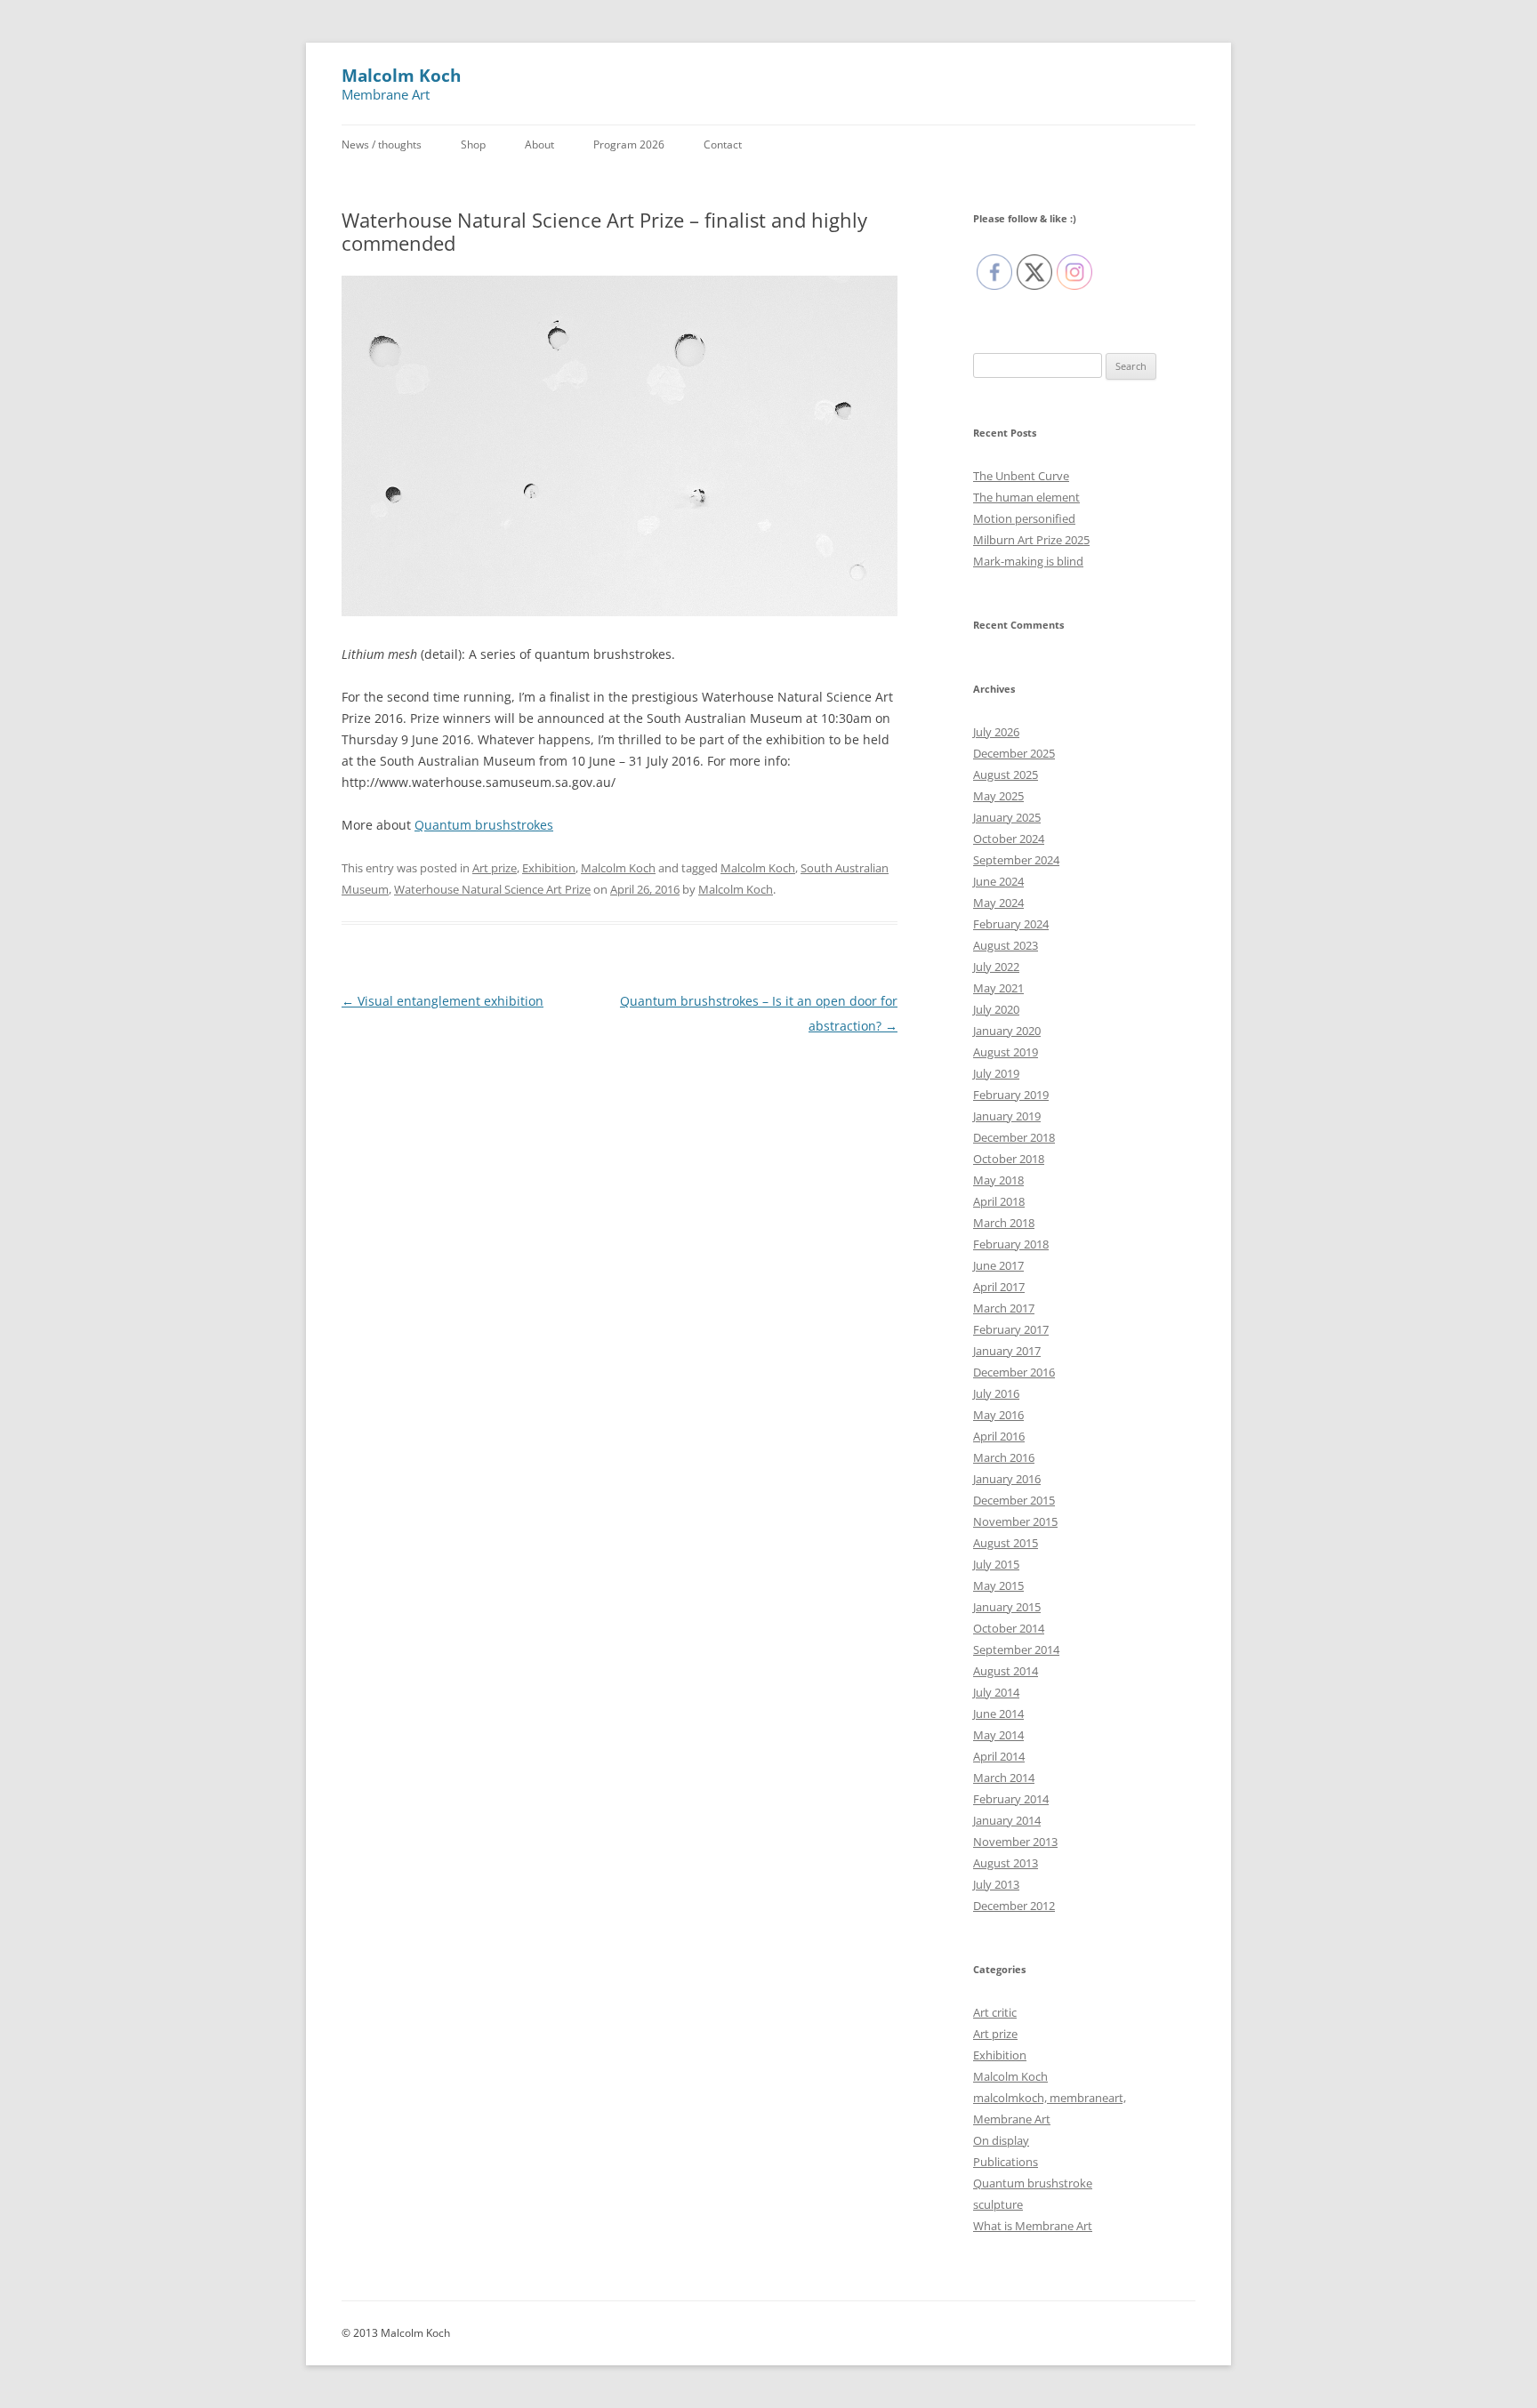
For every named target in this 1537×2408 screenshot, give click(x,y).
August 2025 (1006, 775)
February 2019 (1011, 1095)
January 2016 (1007, 1479)
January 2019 (1007, 1116)
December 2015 (1014, 1500)
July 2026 (996, 732)
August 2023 (1006, 945)
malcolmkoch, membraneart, (1050, 2098)
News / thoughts (382, 144)
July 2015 (996, 1564)
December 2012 (1014, 1906)
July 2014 (996, 1692)
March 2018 (1004, 1223)
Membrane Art (1012, 2119)
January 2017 (1007, 1351)
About (539, 144)
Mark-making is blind (1028, 561)
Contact (723, 144)
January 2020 (1007, 1031)
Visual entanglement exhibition (443, 1001)
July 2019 (996, 1073)
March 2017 (1004, 1308)
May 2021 (998, 988)
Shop (473, 144)
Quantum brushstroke (1033, 2183)
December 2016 (1014, 1372)
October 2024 (1009, 839)
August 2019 (1006, 1052)
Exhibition (549, 868)
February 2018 (1011, 1244)
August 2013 (1006, 1863)
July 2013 (996, 1884)
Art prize (495, 868)
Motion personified (1024, 518)
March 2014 (1004, 1778)
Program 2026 (629, 144)
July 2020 (996, 1009)
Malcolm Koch (401, 76)
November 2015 (1015, 1521)
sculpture (998, 2204)
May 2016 (998, 1415)
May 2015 (998, 1585)
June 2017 (998, 1265)
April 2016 (999, 1436)
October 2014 (1009, 1628)
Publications (1006, 2162)
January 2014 (1007, 1820)
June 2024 (998, 881)
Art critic (995, 2012)
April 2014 (999, 1756)
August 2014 (1006, 1671)
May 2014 (998, 1735)
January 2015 (1007, 1607)
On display (1001, 2140)
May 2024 (998, 903)
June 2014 (998, 1714)
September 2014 (1016, 1649)
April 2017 (999, 1287)
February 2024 (1011, 924)
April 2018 (999, 1201)
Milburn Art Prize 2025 (1031, 540)
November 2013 (1015, 1842)
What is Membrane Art (1033, 2226)
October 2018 (1009, 1159)
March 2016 (1004, 1457)
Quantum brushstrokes (484, 825)
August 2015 (1006, 1543)
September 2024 (1016, 860)
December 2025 (1014, 753)
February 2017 (1011, 1329)
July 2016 (996, 1393)
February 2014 (1011, 1799)
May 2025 (998, 796)
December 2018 (1014, 1137)
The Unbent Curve (1021, 476)
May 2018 (998, 1180)
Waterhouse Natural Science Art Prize (492, 889)
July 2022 (996, 967)
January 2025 (1007, 817)
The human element (1026, 497)
